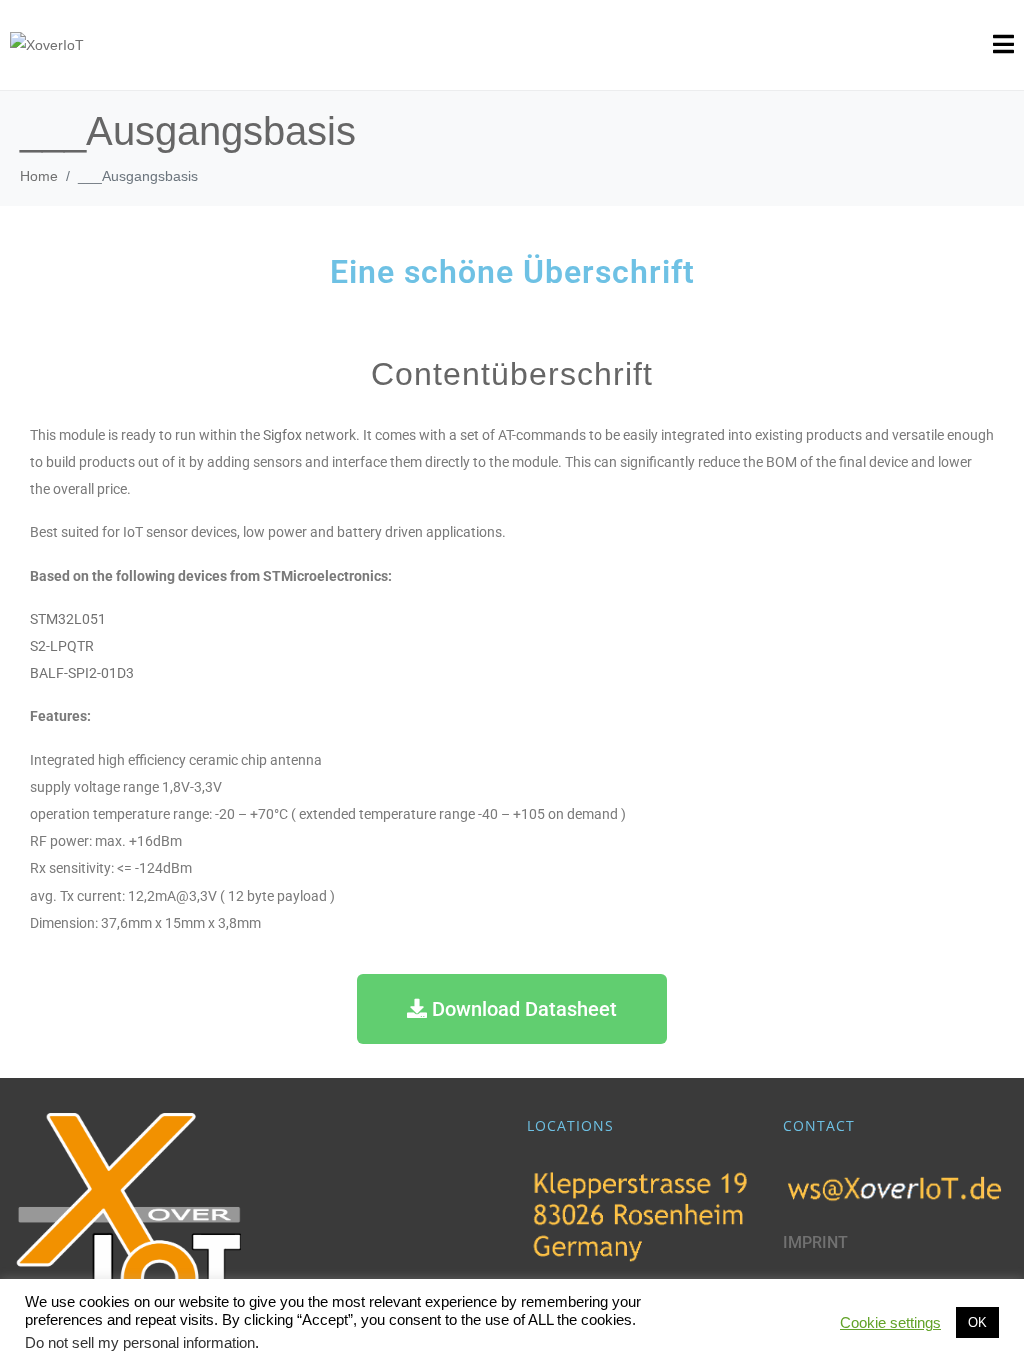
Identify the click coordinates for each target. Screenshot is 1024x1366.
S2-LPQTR (62, 646)
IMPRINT (815, 1242)
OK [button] (977, 1322)
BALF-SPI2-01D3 (82, 673)
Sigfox (282, 435)
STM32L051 (68, 619)
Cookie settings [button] (890, 1323)
